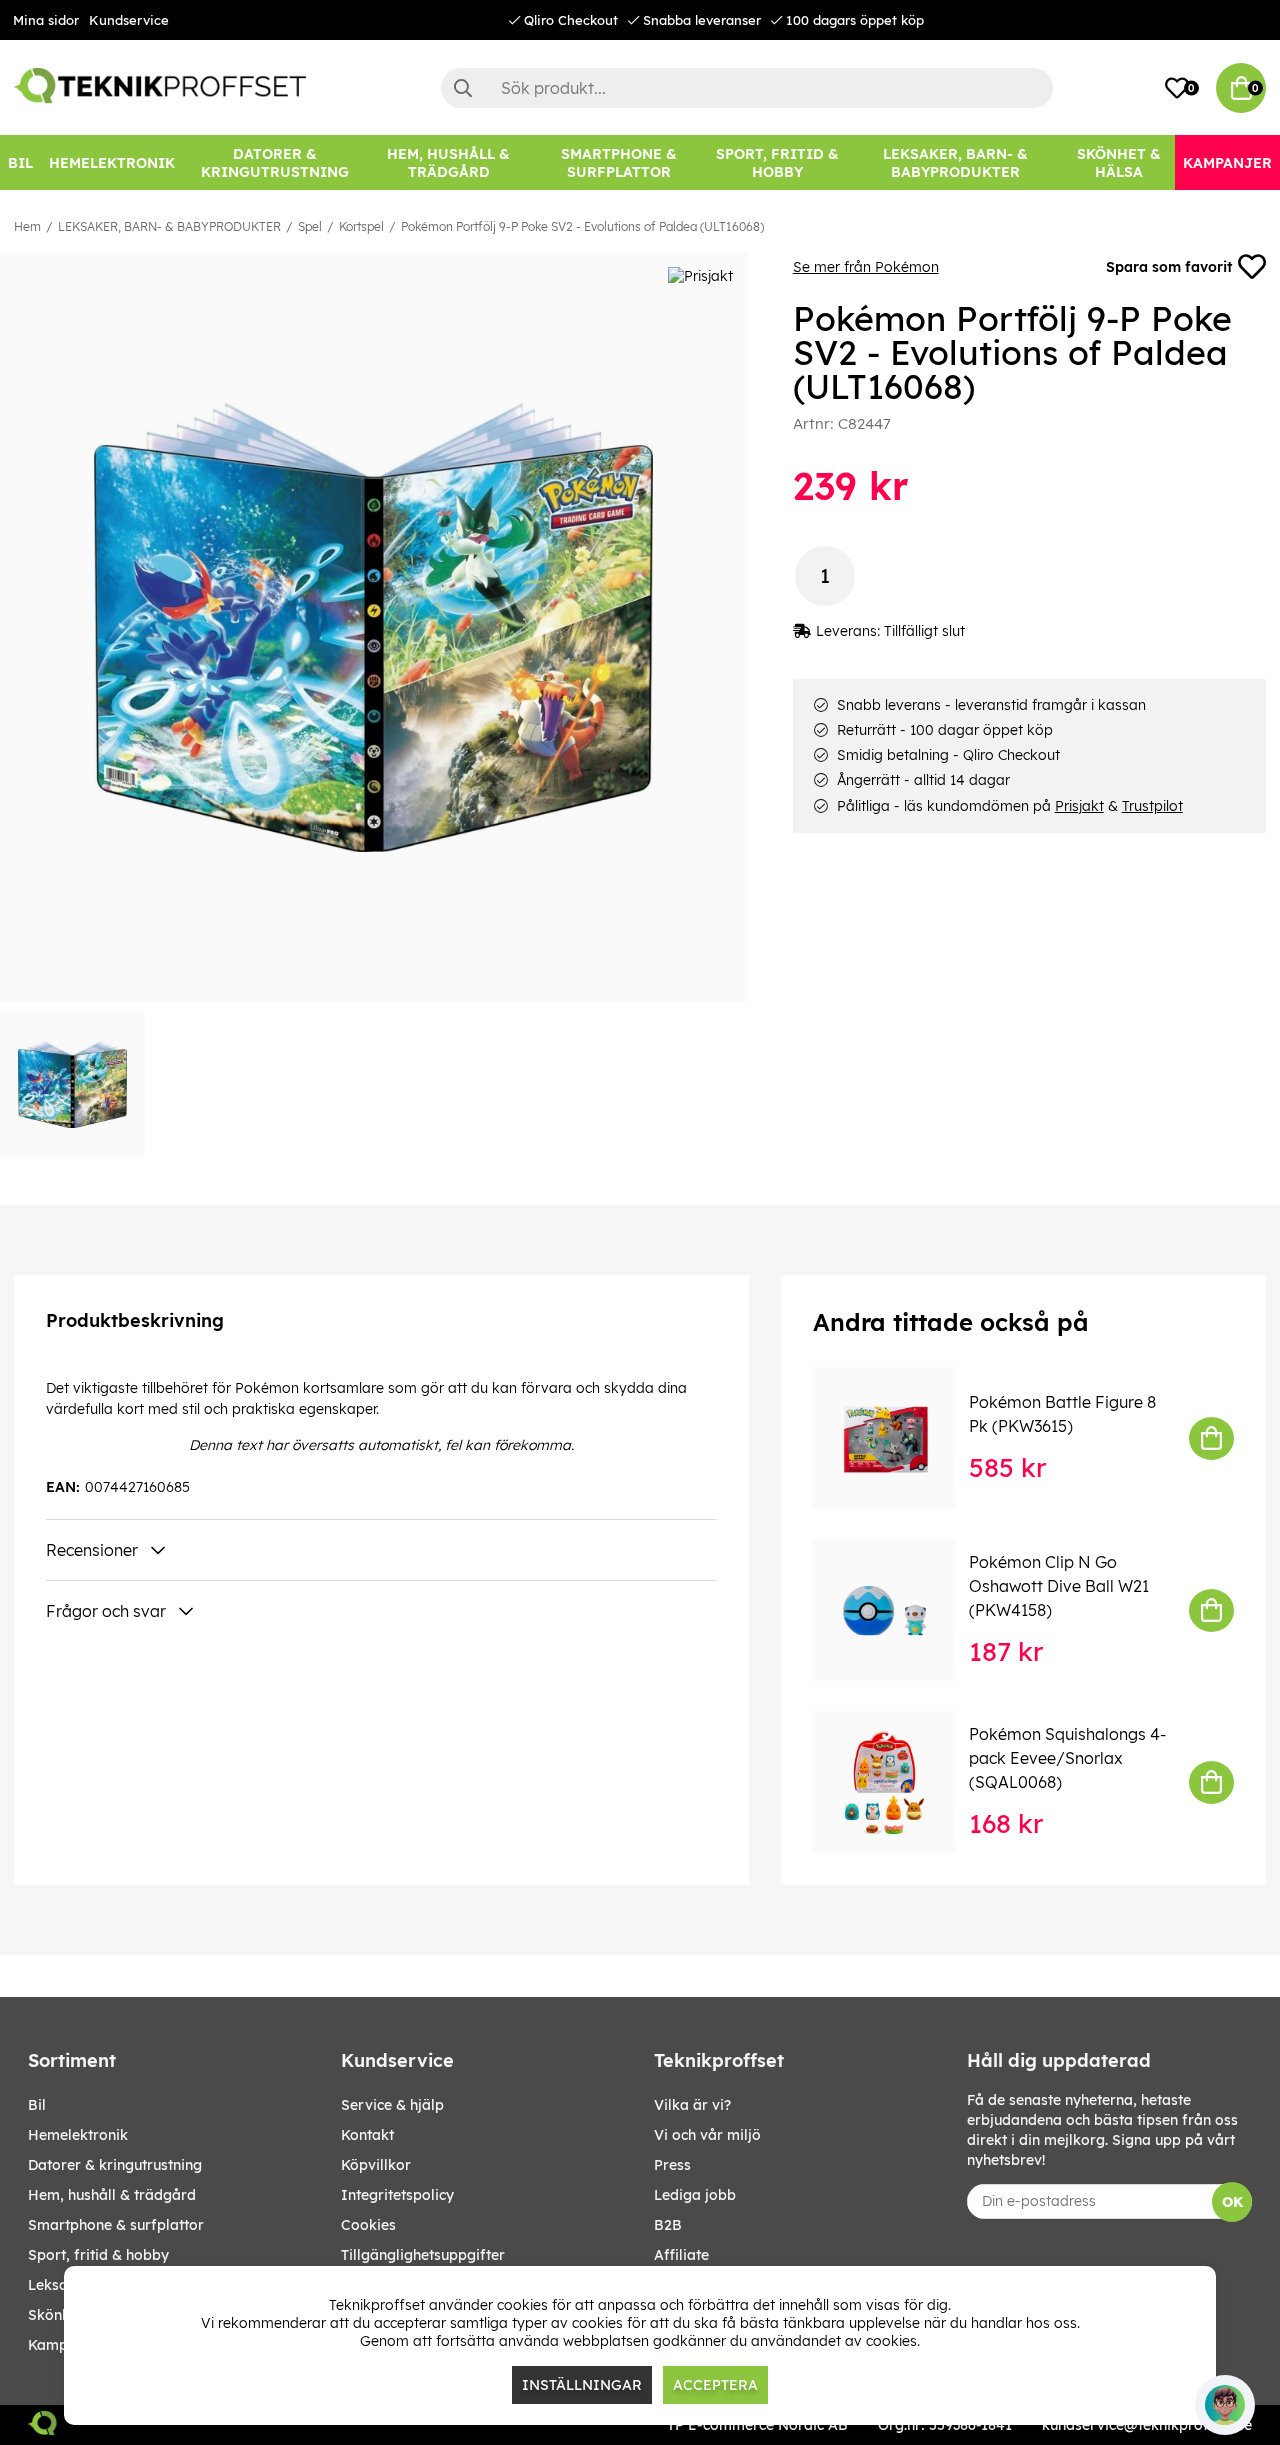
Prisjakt (1079, 806)
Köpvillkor (376, 2165)
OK (1232, 2202)
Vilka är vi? (692, 2105)
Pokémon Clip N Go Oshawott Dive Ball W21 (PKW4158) (1059, 1586)
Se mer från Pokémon (866, 267)
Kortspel (361, 226)
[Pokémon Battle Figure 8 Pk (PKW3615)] (898, 1438)
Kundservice (129, 20)
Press (672, 2165)
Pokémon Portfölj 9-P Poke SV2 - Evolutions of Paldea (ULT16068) (582, 226)
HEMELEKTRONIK (78, 2135)
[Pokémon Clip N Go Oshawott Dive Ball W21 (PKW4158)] (898, 1610)
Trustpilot (1152, 806)
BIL (37, 2105)
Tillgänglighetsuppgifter (423, 2255)
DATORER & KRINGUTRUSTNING (115, 2165)
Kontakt (367, 2135)
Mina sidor (46, 20)
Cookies (368, 2225)
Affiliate (681, 2255)
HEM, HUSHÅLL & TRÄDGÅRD (112, 2195)
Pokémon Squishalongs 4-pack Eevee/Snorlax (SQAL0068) (1067, 1758)
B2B (668, 2225)
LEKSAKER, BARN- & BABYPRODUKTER (169, 226)
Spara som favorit (1169, 267)
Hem (27, 226)
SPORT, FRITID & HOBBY (98, 2255)
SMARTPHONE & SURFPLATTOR (116, 2225)
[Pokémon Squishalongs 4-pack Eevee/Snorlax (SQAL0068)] (898, 1782)
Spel (310, 226)
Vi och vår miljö (707, 2135)
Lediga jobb (695, 2195)
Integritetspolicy (397, 2195)
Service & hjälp (392, 2105)
